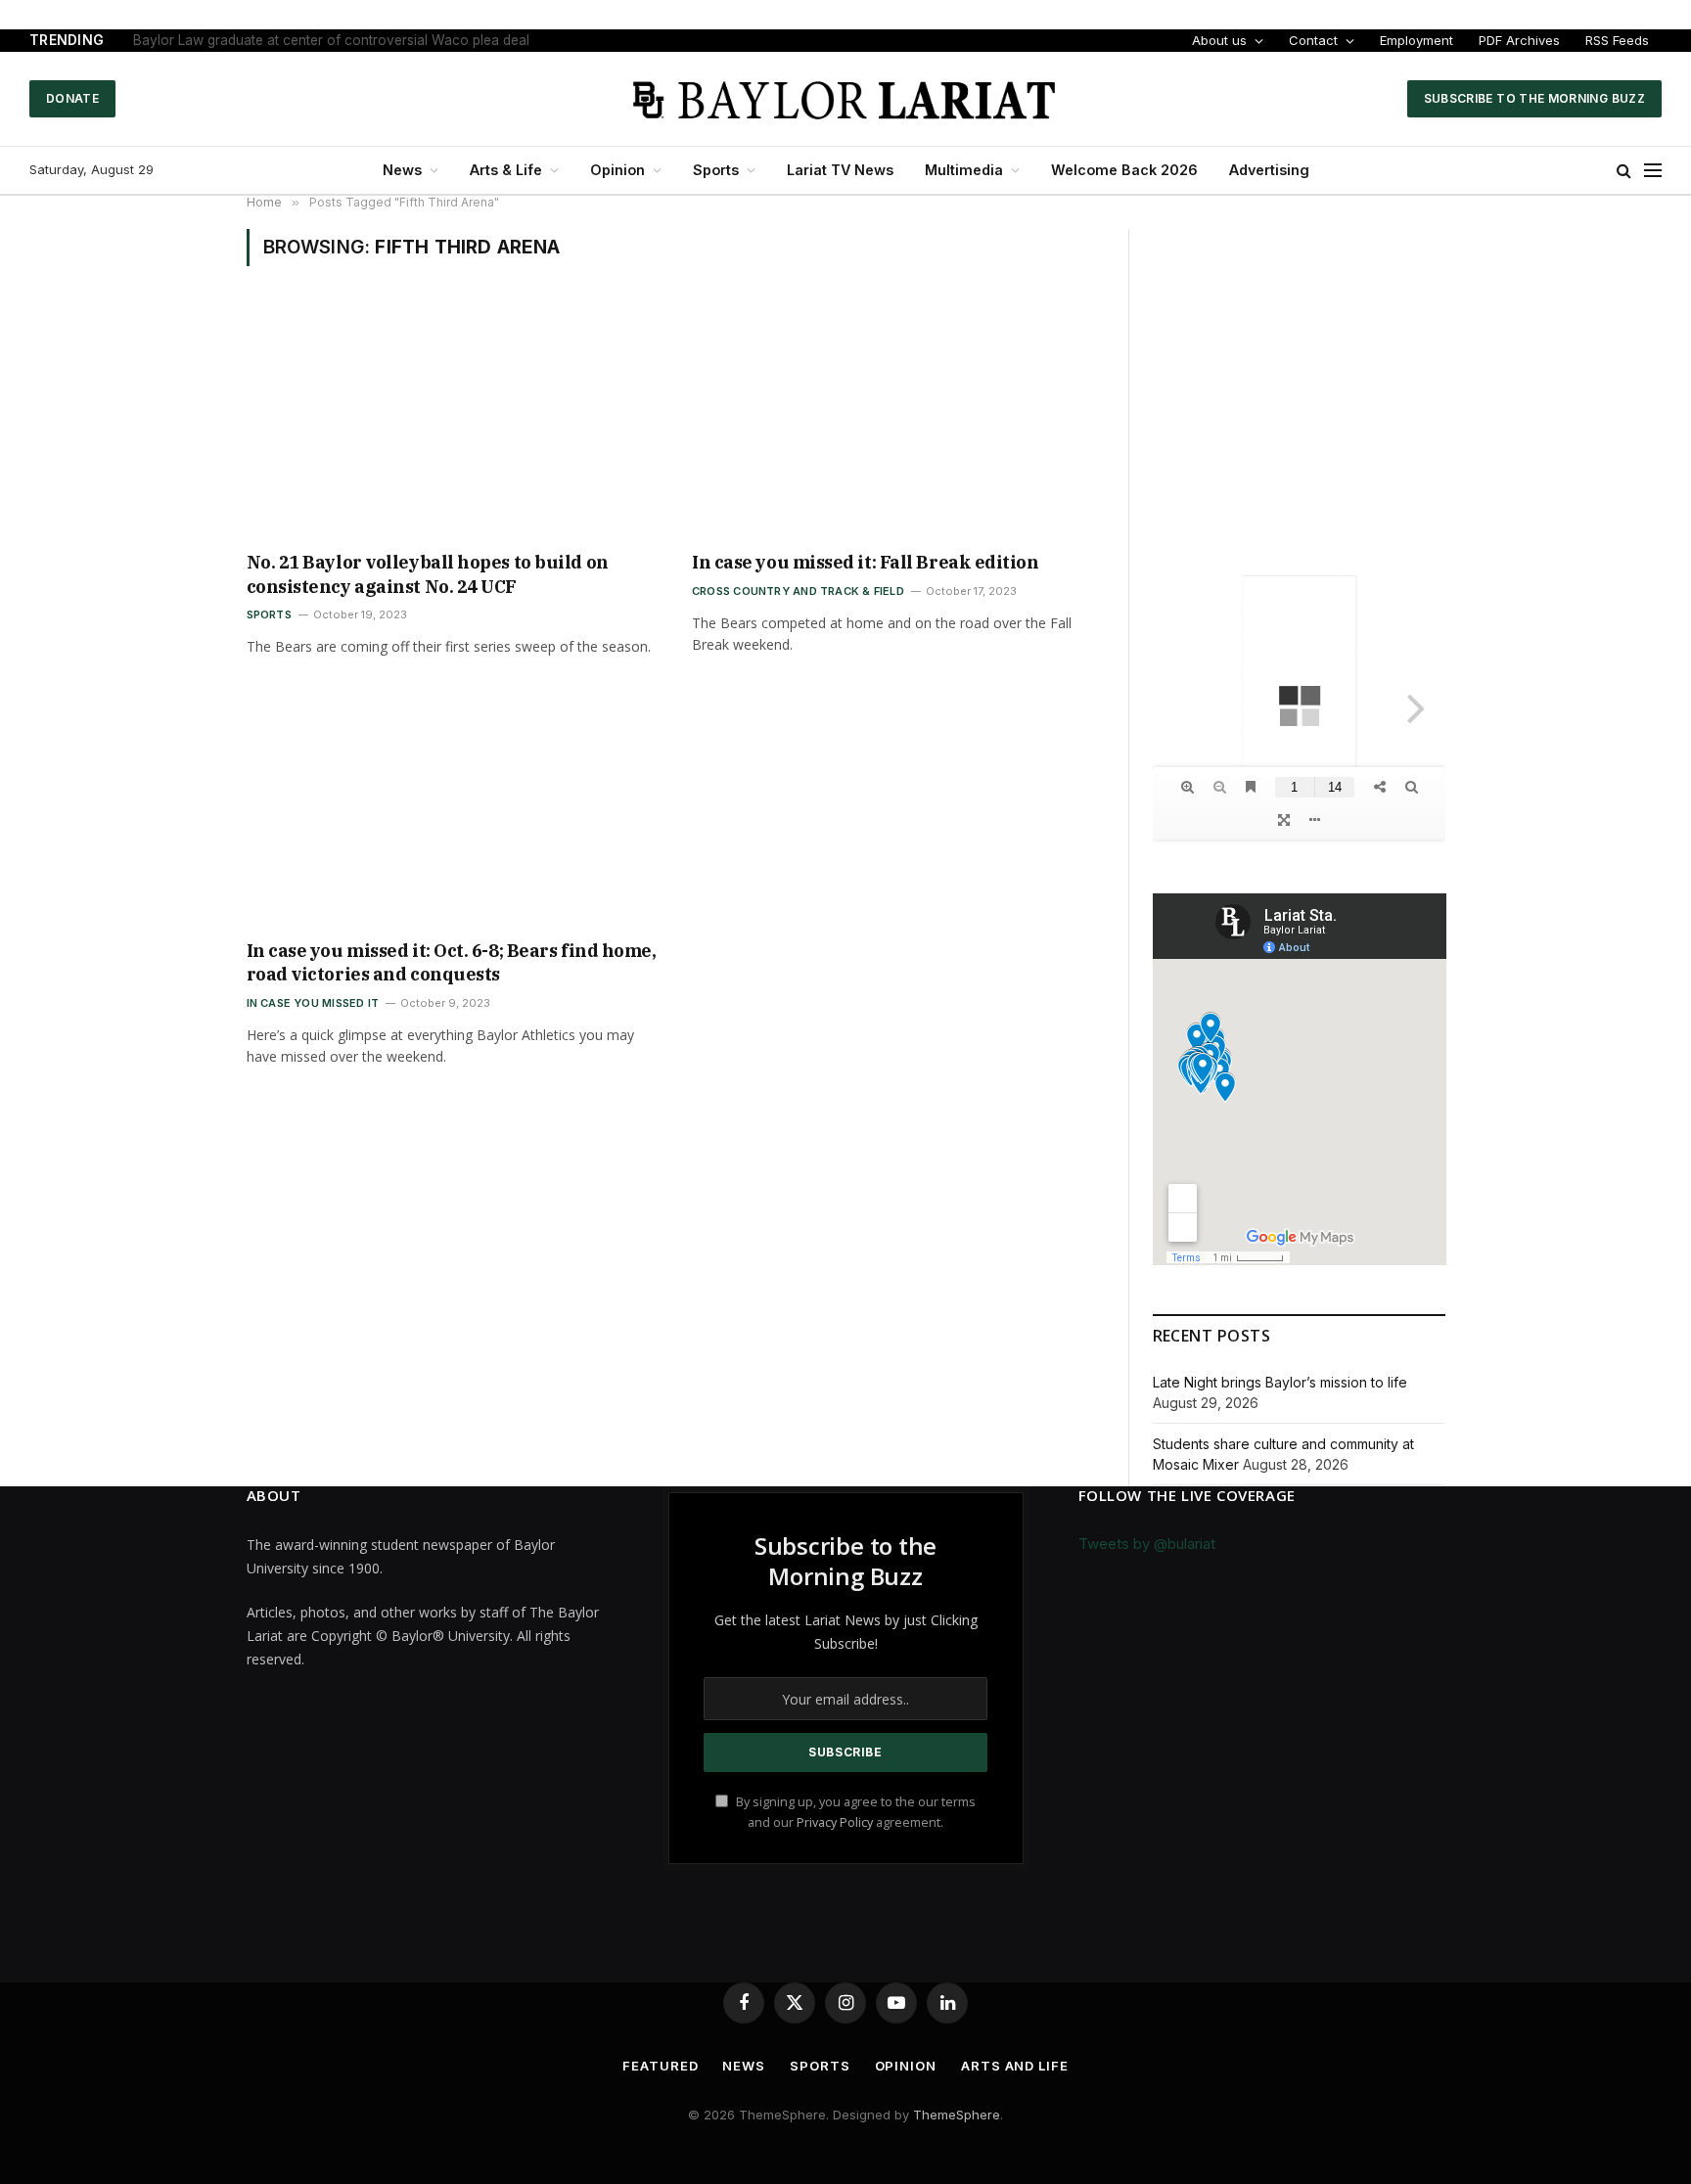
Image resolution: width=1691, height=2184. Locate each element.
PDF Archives (1519, 40)
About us (1219, 40)
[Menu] (1653, 171)
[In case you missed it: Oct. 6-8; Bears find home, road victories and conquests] (452, 809)
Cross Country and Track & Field (798, 591)
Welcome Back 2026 (1124, 170)
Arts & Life (506, 170)
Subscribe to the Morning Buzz (1534, 98)
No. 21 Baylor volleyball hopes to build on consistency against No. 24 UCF (428, 574)
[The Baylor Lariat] (845, 99)
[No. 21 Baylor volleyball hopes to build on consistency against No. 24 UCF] (452, 421)
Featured (660, 2066)
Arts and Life (1015, 2066)
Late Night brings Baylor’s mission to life (1280, 1382)
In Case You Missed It (313, 1003)
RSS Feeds (1617, 40)
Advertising (1269, 170)
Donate (72, 98)
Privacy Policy (835, 1822)
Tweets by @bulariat (1147, 1544)
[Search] (1624, 171)
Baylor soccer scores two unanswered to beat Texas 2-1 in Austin (341, 40)
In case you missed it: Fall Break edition (866, 562)
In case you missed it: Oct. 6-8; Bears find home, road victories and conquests (452, 962)
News (402, 170)
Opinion (617, 170)
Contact (1313, 40)
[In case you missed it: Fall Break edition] (897, 421)
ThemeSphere (957, 2115)
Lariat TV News (840, 170)
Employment (1417, 40)
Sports (716, 170)
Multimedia (964, 170)
